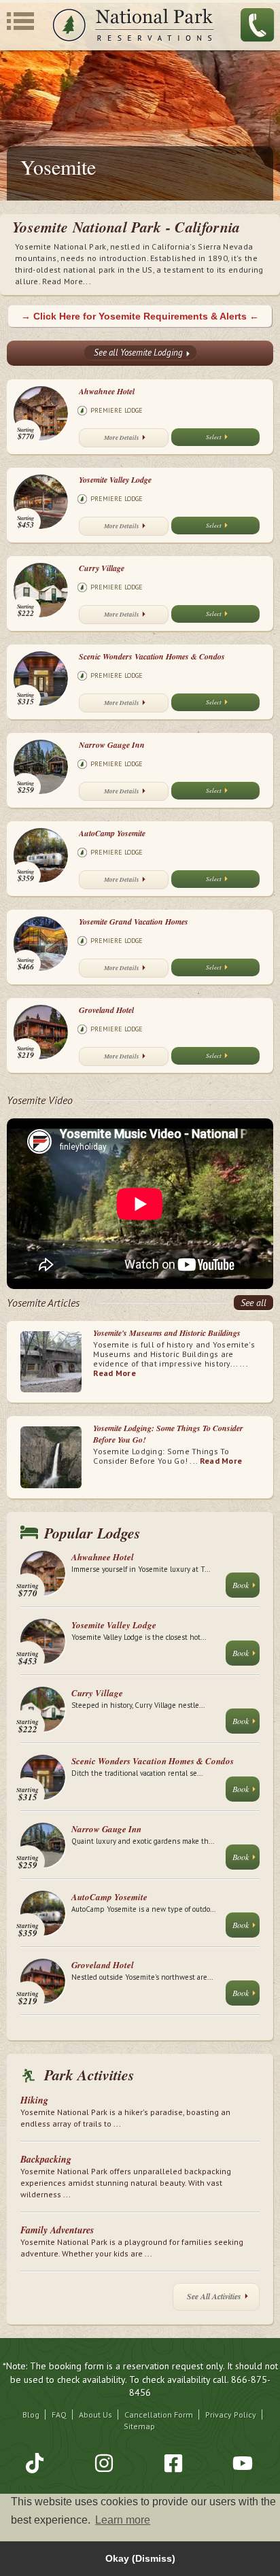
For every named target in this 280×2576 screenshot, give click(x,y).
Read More (115, 1373)
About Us (95, 2415)
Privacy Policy (231, 2415)
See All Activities (214, 2296)
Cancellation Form (159, 2415)
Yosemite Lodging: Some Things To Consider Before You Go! (168, 1434)
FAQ (59, 2415)
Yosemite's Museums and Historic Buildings (167, 1333)
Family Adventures (57, 2230)
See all (253, 1303)
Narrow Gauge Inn (112, 745)
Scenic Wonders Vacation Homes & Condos (152, 656)
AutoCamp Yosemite (112, 833)
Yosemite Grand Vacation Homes (134, 922)
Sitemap (139, 2426)
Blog (31, 2415)
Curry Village (102, 568)
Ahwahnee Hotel (107, 391)
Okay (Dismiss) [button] (140, 2558)
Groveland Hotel (106, 1010)
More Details (122, 437)
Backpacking (46, 2159)
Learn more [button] (123, 2520)
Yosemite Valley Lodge (115, 480)
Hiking (34, 2100)
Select (214, 436)
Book (241, 1585)
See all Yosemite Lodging (138, 353)
